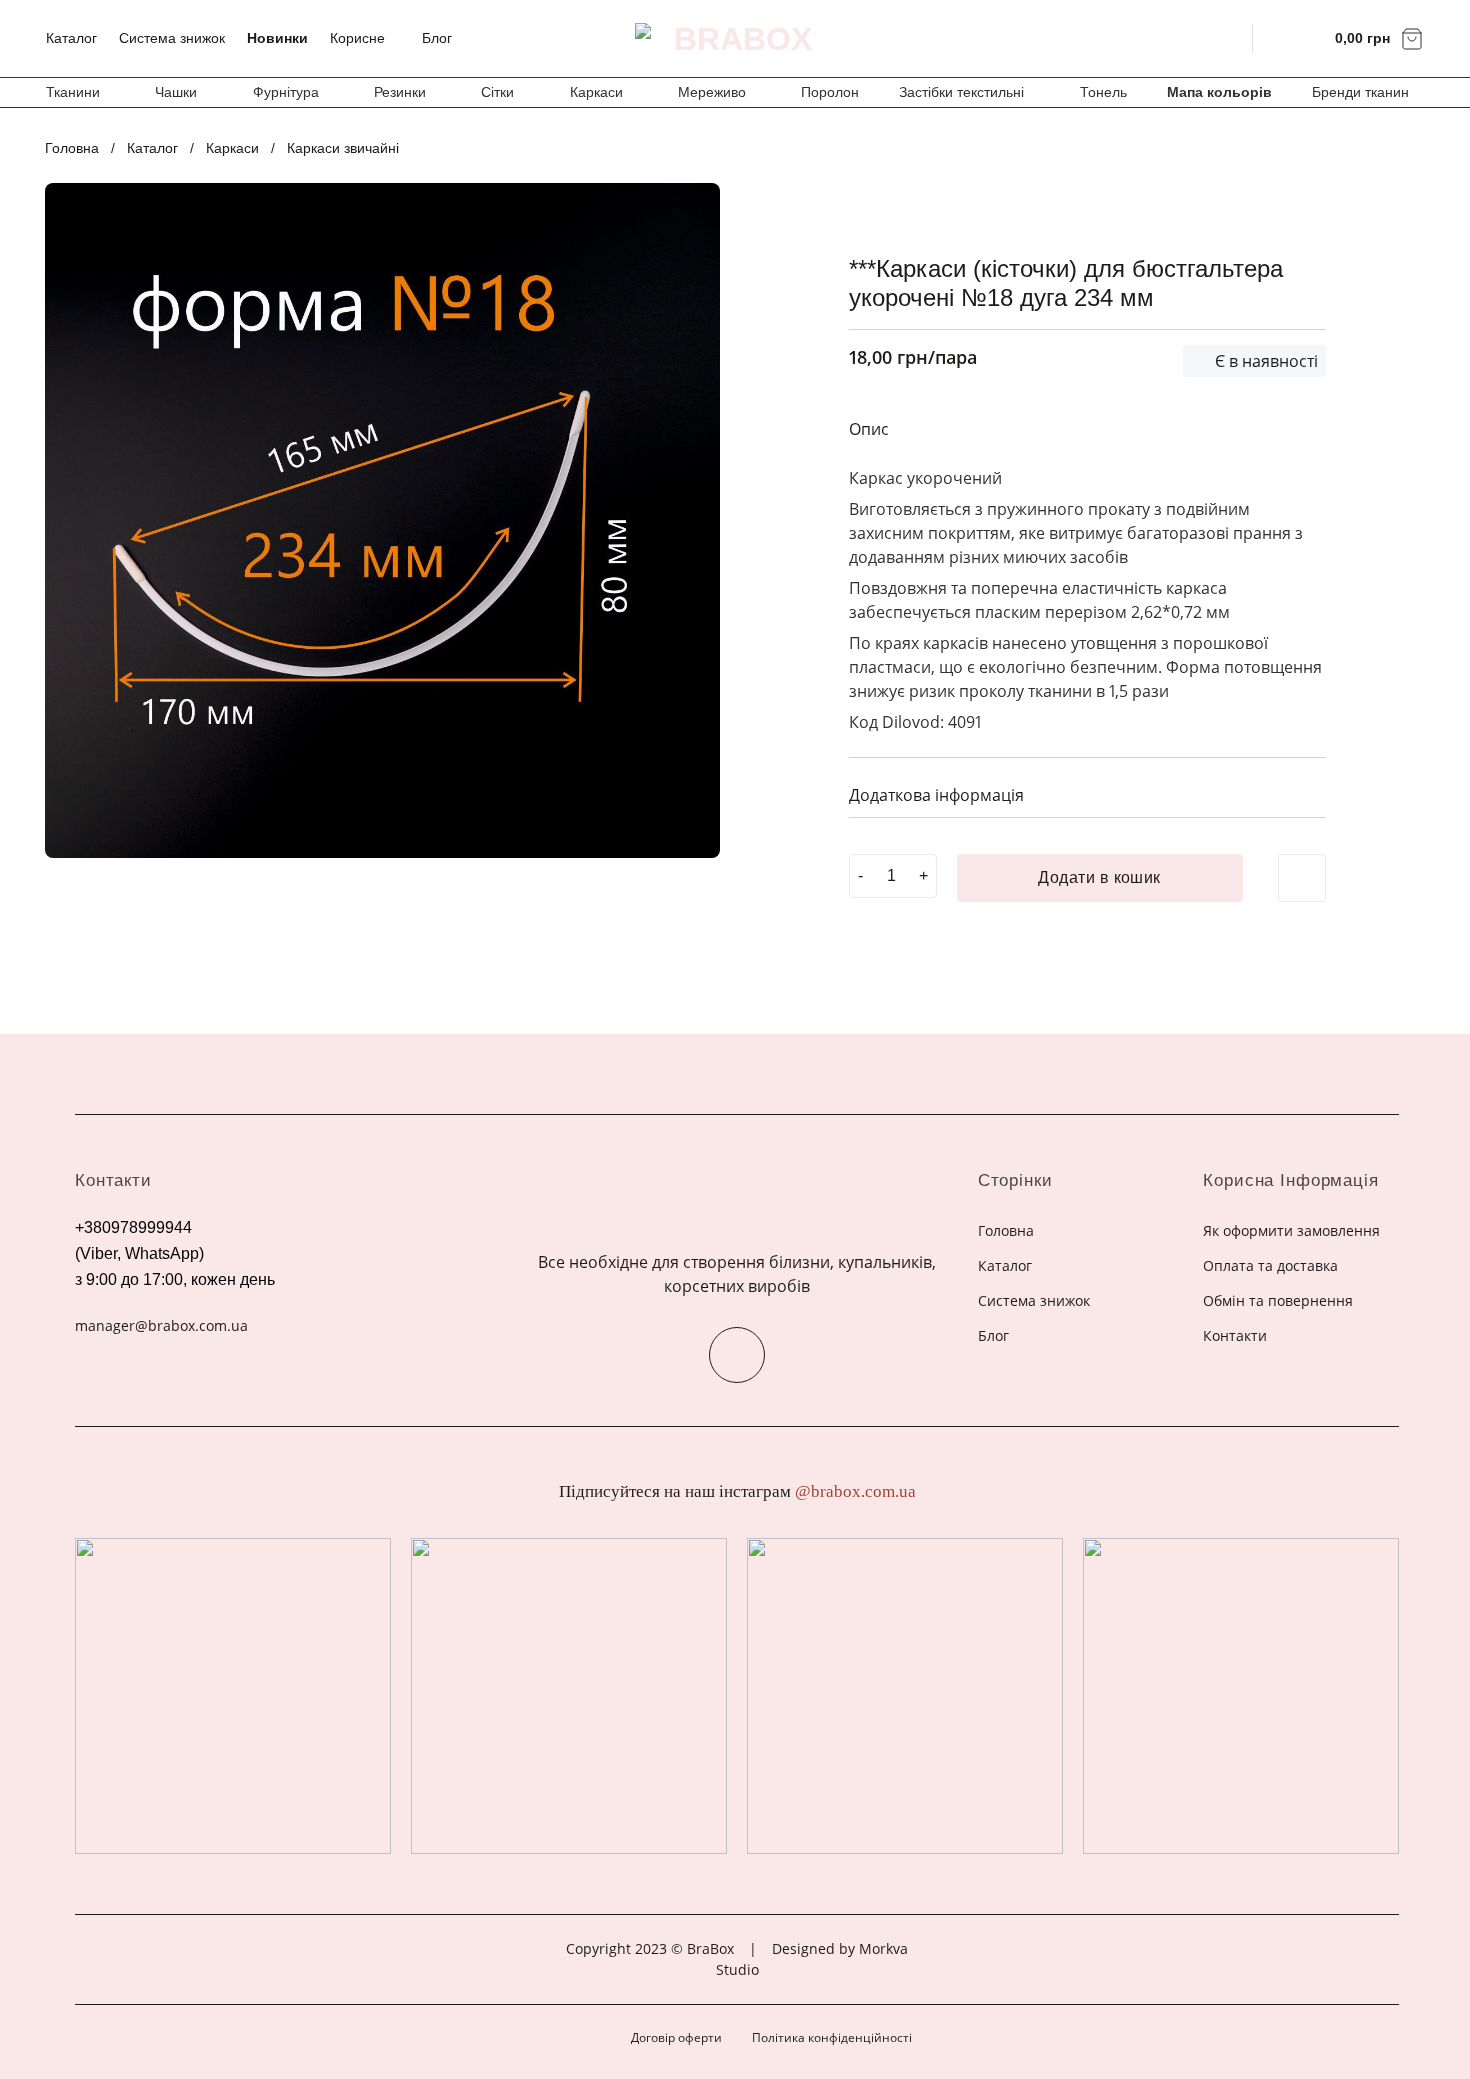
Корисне (357, 38)
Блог (437, 38)
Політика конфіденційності (832, 2037)
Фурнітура (286, 92)
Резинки (400, 92)
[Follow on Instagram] (737, 1355)
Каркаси (596, 92)
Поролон (830, 92)
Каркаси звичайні (343, 148)
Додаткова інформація (936, 795)
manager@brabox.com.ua (161, 1325)
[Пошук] (1224, 38)
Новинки (277, 38)
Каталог (71, 38)
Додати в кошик (1099, 877)
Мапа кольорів (1219, 92)
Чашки (176, 92)
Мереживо (712, 92)
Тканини (73, 92)
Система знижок (172, 38)
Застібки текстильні (961, 92)
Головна (72, 148)
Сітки (497, 92)
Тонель (1103, 92)
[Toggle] (1303, 792)
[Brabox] (735, 39)
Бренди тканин (1360, 92)
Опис (869, 429)
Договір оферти (676, 2037)
